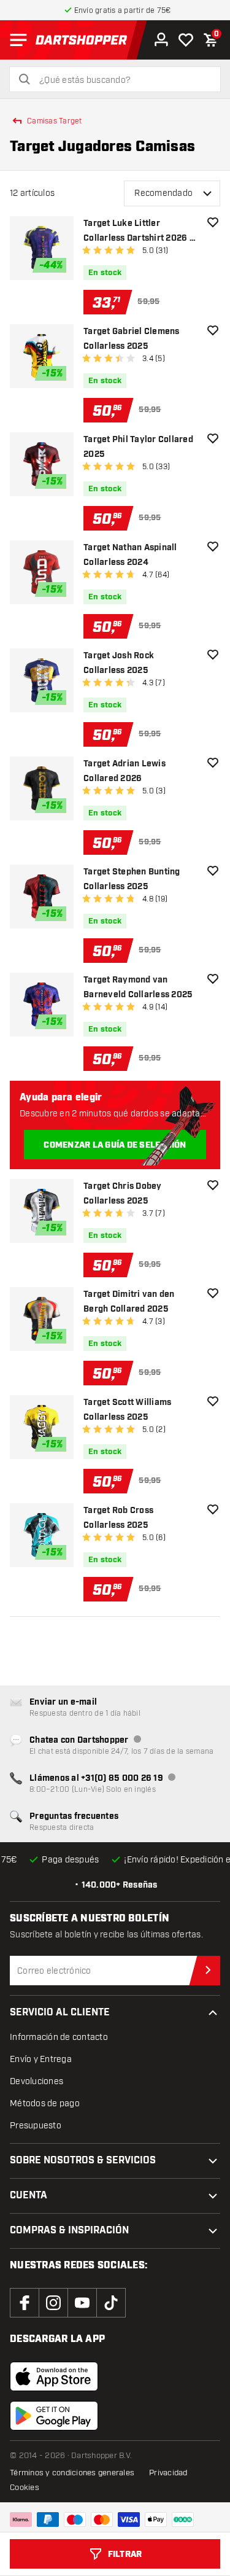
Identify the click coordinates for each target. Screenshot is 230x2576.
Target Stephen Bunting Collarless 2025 (132, 879)
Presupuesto (36, 2126)
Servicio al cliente (60, 2013)
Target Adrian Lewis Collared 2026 (125, 771)
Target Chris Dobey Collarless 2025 (123, 1194)
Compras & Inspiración (69, 2231)
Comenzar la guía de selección (115, 1145)
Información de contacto (59, 2037)
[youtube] (82, 2303)
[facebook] (25, 2303)
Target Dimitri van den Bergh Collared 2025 (129, 1302)
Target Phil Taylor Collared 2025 (138, 447)
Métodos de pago (45, 2103)
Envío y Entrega (41, 2059)
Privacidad (168, 2473)
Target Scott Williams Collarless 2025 (127, 1410)
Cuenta (29, 2196)
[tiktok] (111, 2303)
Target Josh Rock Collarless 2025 (119, 663)
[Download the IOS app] (54, 2376)
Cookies (25, 2488)
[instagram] (53, 2303)
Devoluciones (36, 2081)
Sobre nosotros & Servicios (83, 2161)
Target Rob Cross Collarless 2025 (118, 1518)
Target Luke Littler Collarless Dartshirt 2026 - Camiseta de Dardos (138, 232)
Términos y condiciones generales (72, 2473)
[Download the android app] (54, 2416)
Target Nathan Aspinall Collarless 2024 (130, 555)
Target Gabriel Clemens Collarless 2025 (132, 339)
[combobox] (122, 80)
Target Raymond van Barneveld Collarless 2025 (138, 987)
